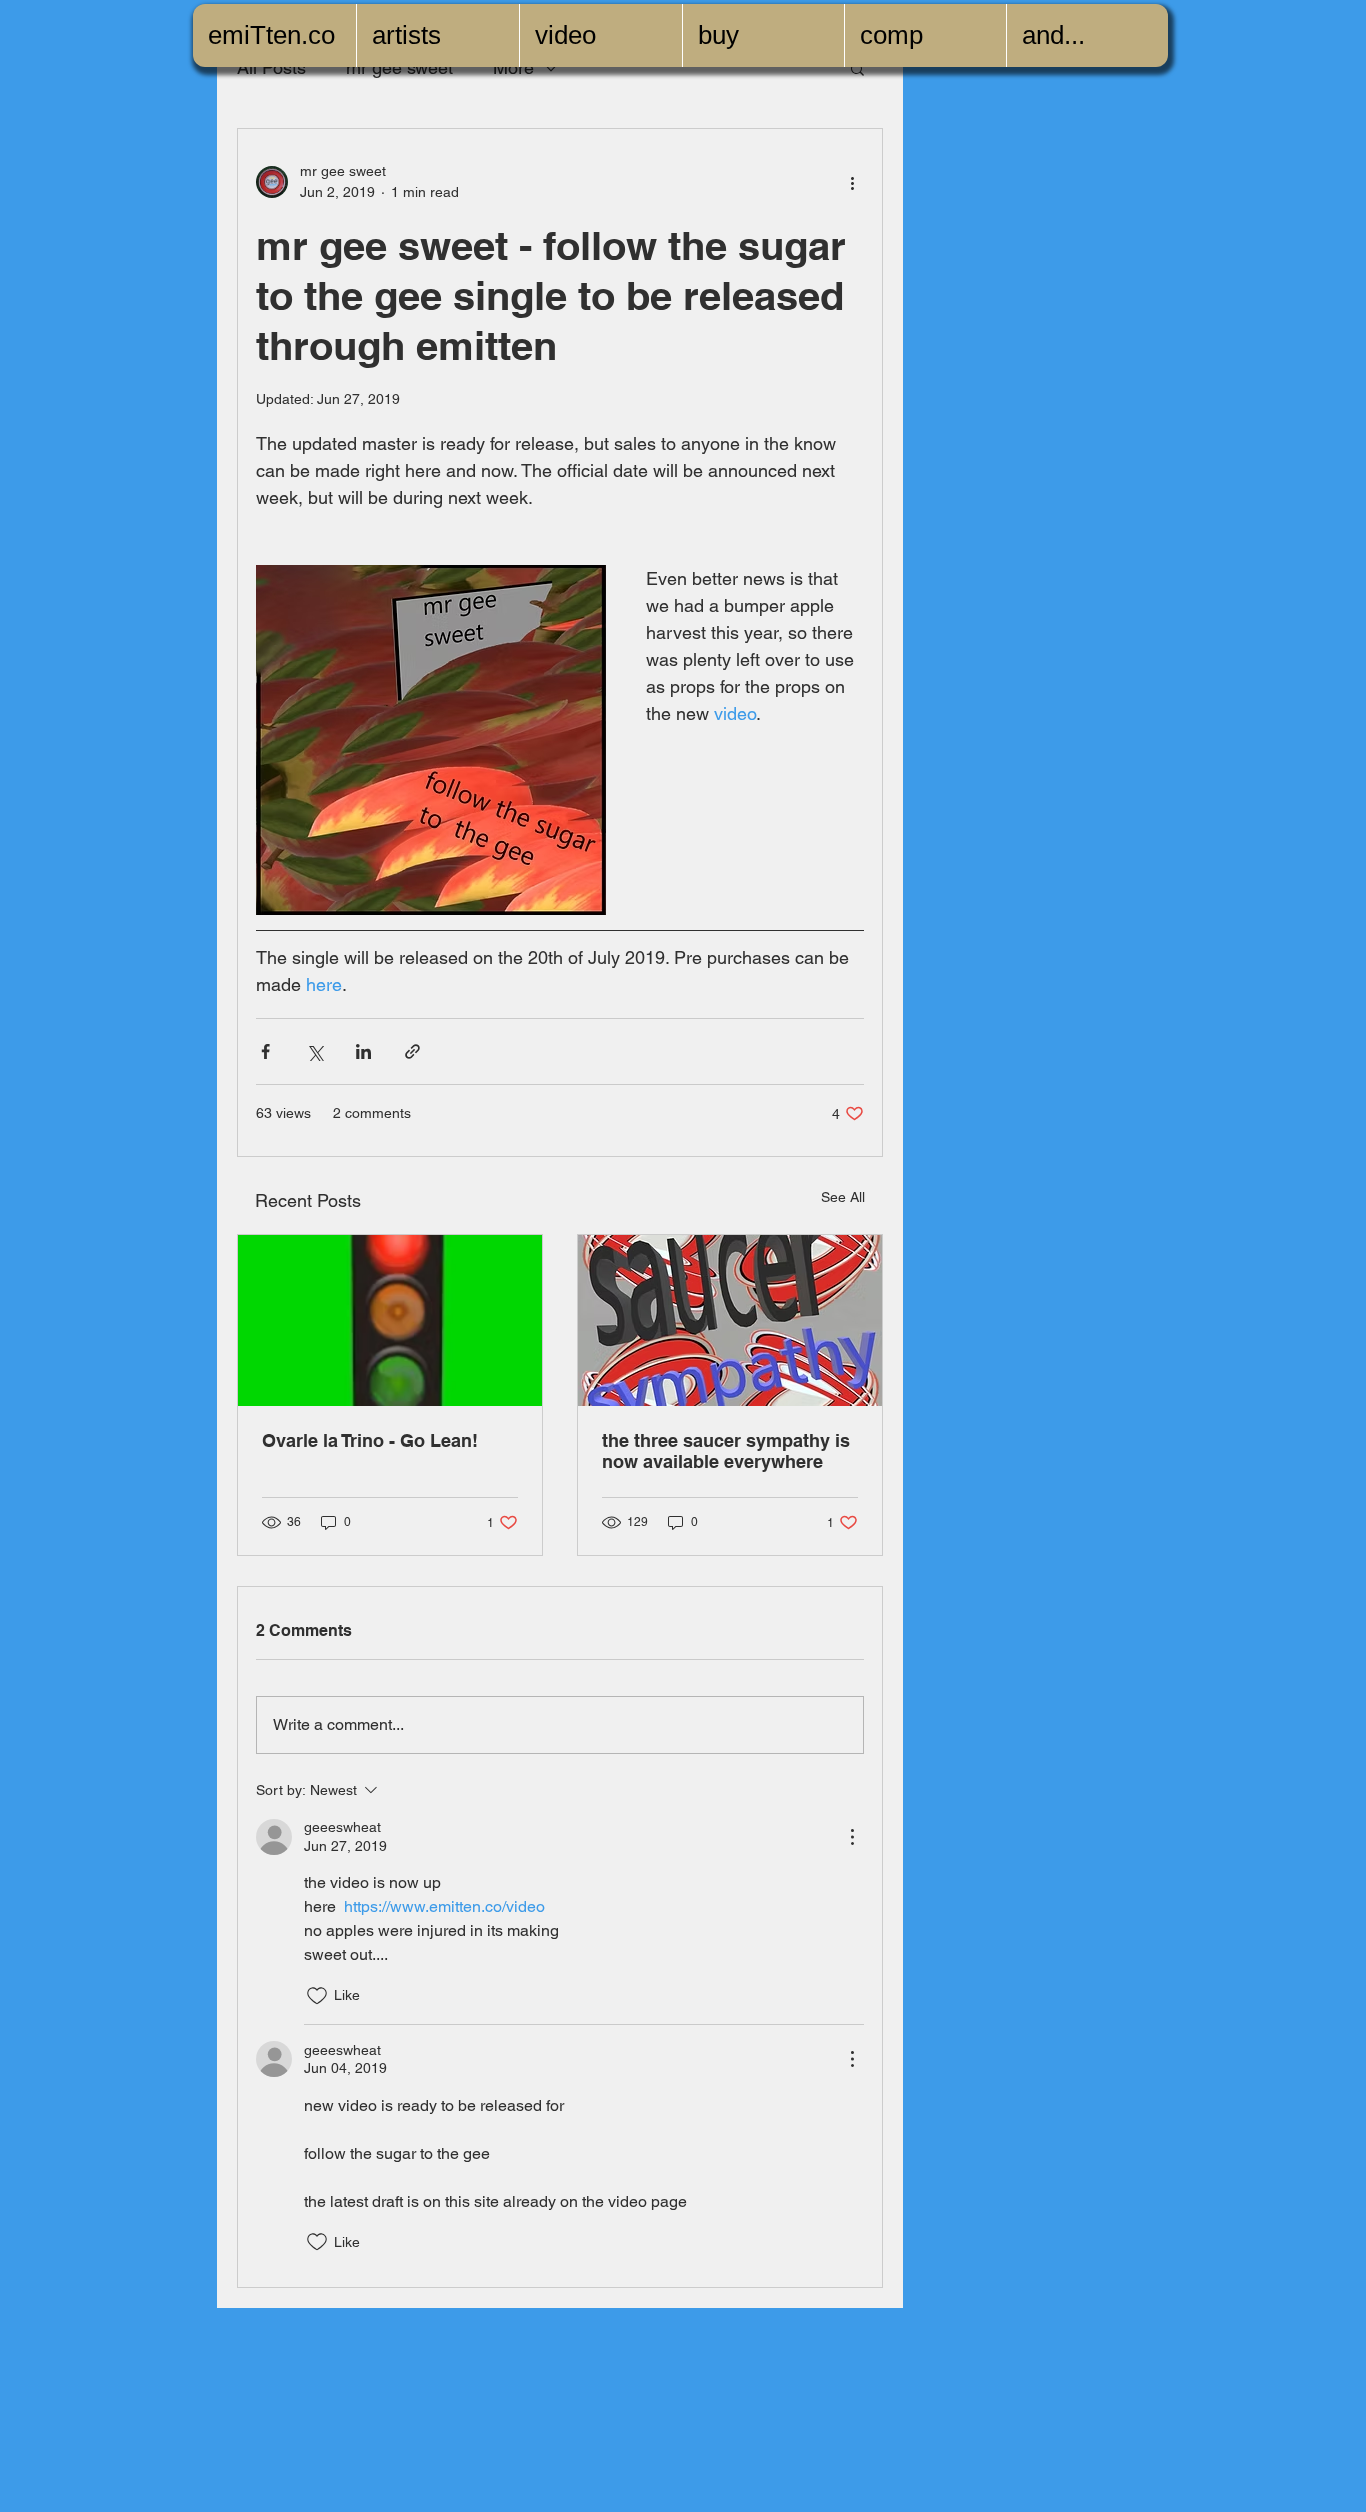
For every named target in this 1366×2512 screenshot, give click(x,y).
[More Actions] (852, 1837)
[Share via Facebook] (265, 1051)
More (513, 67)
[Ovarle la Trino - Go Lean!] (390, 1320)
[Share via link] (412, 1051)
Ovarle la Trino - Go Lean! (370, 1440)
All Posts (271, 67)
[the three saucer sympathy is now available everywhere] (730, 1320)
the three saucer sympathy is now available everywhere (726, 1451)
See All (843, 1197)
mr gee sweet (399, 67)
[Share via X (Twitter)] (314, 1051)
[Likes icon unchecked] (317, 1996)
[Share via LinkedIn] (363, 1051)
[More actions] (852, 182)
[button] (857, 68)
